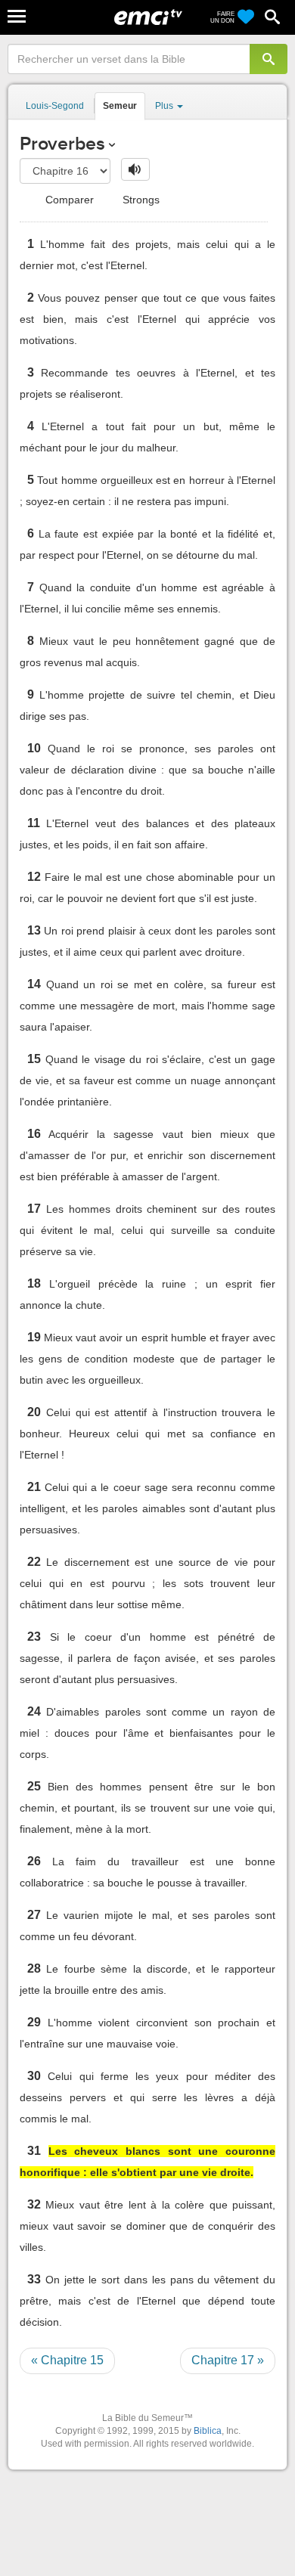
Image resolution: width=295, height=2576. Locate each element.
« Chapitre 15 (67, 2360)
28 (34, 1968)
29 (34, 2022)
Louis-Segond (55, 106)
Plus (165, 106)
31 (34, 2151)
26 (34, 1861)
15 (34, 1059)
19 (34, 1337)
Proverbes (62, 143)
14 (34, 984)
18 (34, 1283)
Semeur (120, 106)
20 (34, 1412)
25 (34, 1786)
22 (34, 1562)
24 (34, 1711)
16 (34, 1134)
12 (34, 877)
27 (34, 1915)
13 (34, 930)
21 (34, 1487)
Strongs (140, 200)
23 (34, 1637)
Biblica (208, 2431)
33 (34, 2279)
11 (34, 823)
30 (34, 2076)
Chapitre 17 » (228, 2360)
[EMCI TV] (148, 19)
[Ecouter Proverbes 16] (135, 169)
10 (34, 748)
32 (34, 2204)
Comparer (68, 200)
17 (34, 1209)
